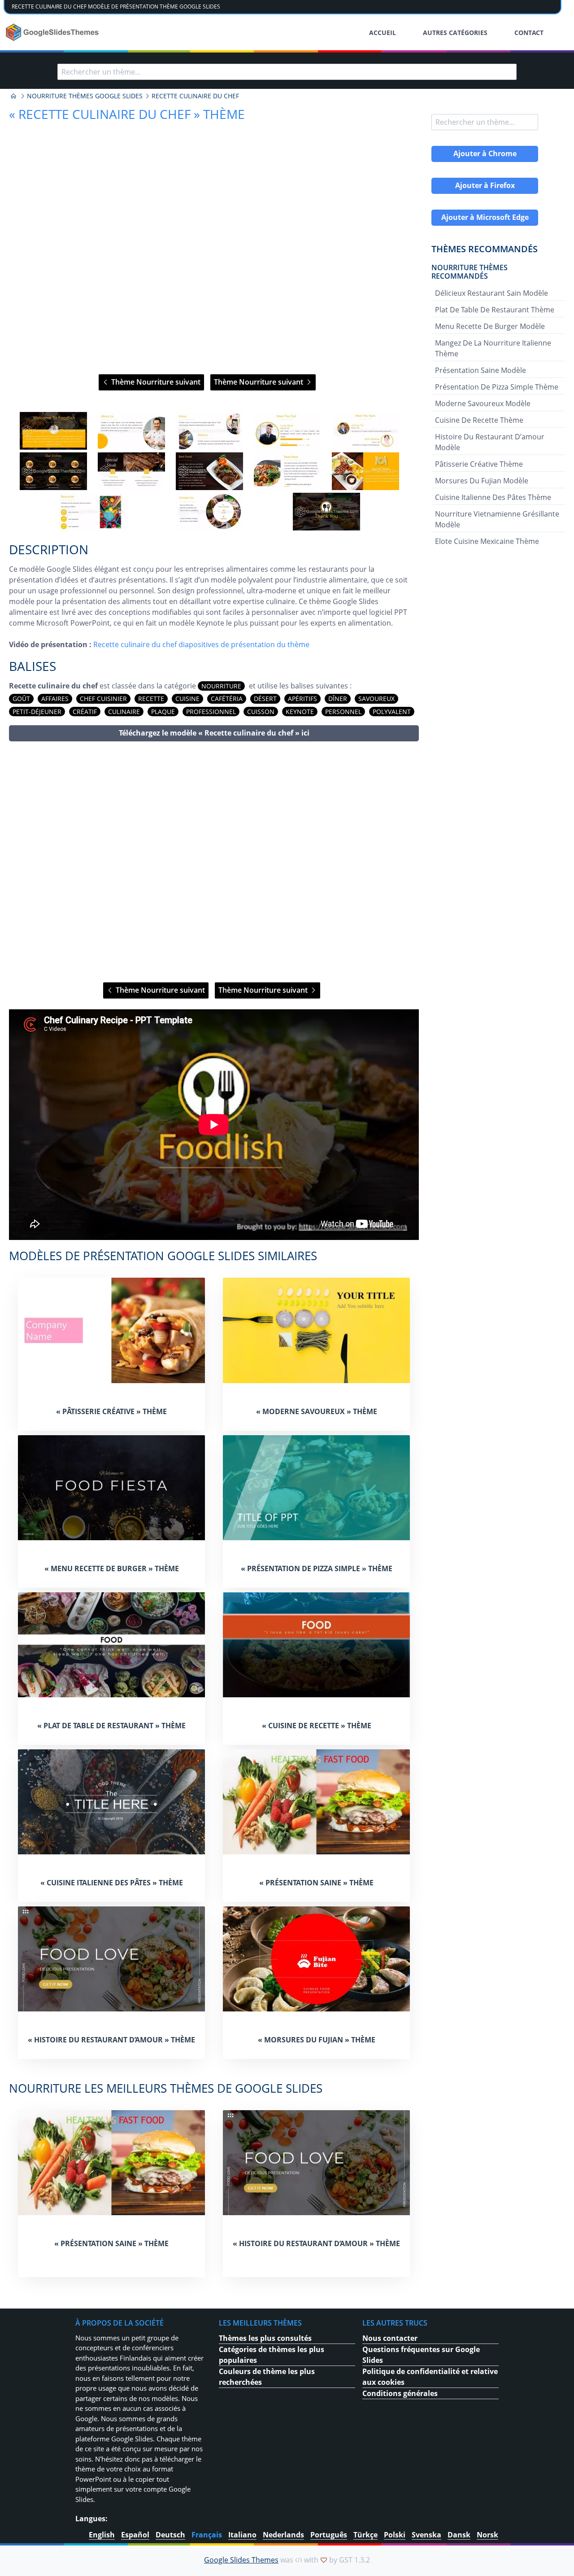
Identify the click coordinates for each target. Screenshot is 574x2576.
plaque (163, 712)
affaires (55, 699)
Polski (395, 2535)
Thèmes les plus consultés (265, 2338)
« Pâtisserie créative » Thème (111, 1411)
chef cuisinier (103, 699)
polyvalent (392, 712)
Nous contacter (390, 2338)
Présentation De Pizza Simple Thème (497, 387)
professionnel (211, 712)
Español (135, 2535)
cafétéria (227, 699)
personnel (343, 712)
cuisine (187, 699)
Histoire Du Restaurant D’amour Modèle (490, 442)
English (102, 2535)
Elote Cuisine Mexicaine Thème (487, 541)
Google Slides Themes (241, 2560)
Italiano (242, 2535)
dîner (338, 699)
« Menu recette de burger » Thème (112, 1568)
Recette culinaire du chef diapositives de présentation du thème (201, 644)
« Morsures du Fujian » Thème (317, 2040)
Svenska (426, 2535)
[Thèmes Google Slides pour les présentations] (13, 96)
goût (21, 699)
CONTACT (529, 33)
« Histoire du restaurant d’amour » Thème (111, 2040)
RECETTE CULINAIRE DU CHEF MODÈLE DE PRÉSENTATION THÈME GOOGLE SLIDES (116, 7)
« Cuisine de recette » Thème (317, 1726)
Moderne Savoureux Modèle (483, 403)
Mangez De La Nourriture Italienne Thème (493, 348)
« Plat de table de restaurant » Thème (111, 1726)
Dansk (459, 2535)
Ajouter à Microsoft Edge (485, 217)
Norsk (487, 2535)
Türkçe (365, 2535)
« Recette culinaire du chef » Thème (127, 114)
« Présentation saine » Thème (316, 1883)
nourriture (221, 686)
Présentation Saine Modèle (481, 370)
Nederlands (283, 2535)
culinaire (124, 712)
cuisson (261, 712)
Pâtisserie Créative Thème (479, 464)
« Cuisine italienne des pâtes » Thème (112, 1883)
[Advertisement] (214, 862)
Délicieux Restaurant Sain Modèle (491, 293)
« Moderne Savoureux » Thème (317, 1411)
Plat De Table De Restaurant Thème (495, 310)
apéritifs (302, 699)
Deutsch (170, 2535)
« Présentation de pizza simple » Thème (317, 1568)
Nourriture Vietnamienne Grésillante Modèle (497, 519)
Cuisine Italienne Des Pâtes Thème (493, 497)
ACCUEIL (383, 33)
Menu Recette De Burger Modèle (490, 326)
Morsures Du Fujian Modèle (482, 481)
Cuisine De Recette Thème (479, 420)
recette (151, 699)
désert (265, 699)
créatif (85, 712)
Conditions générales (400, 2393)
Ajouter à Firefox (485, 185)
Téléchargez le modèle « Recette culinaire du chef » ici (214, 733)
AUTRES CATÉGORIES (455, 33)
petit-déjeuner (37, 712)
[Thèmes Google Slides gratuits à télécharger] (53, 32)
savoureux (376, 699)
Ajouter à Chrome (485, 153)
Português (329, 2535)
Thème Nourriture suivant (155, 382)
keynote (300, 712)
